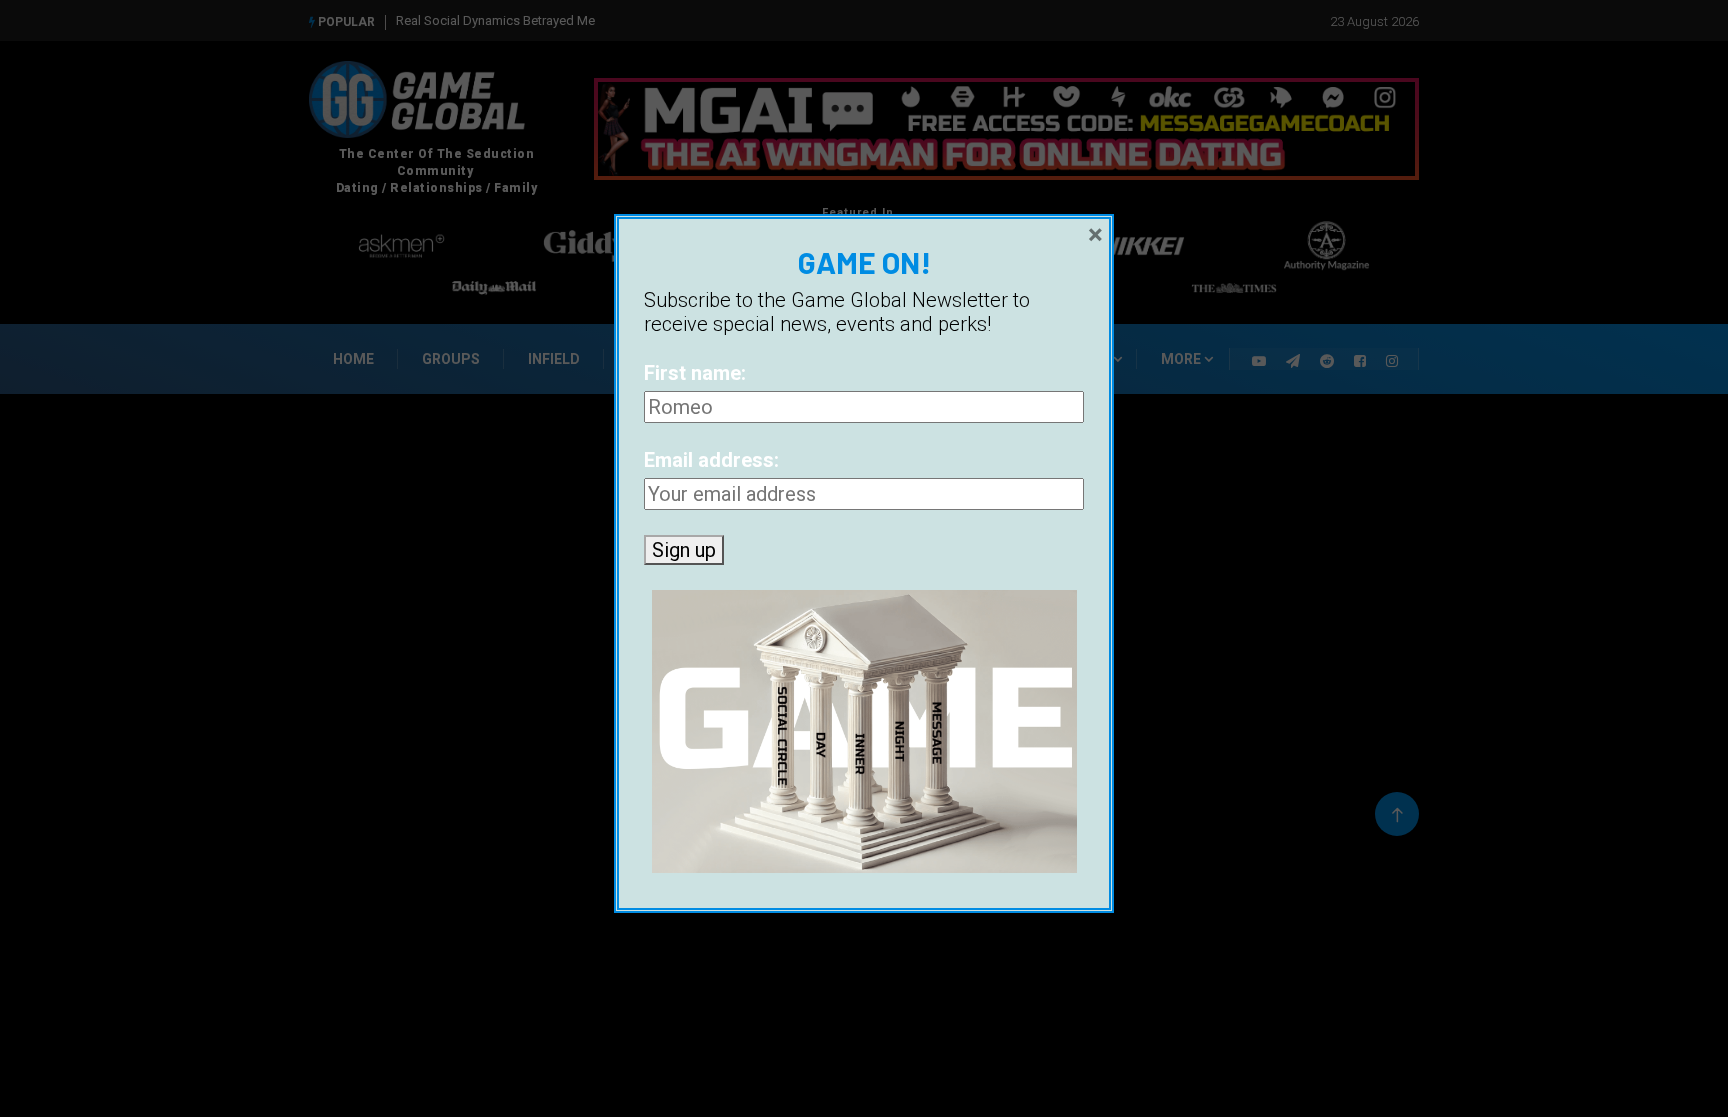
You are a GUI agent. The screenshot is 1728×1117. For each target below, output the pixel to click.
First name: (695, 373)
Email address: (711, 460)
